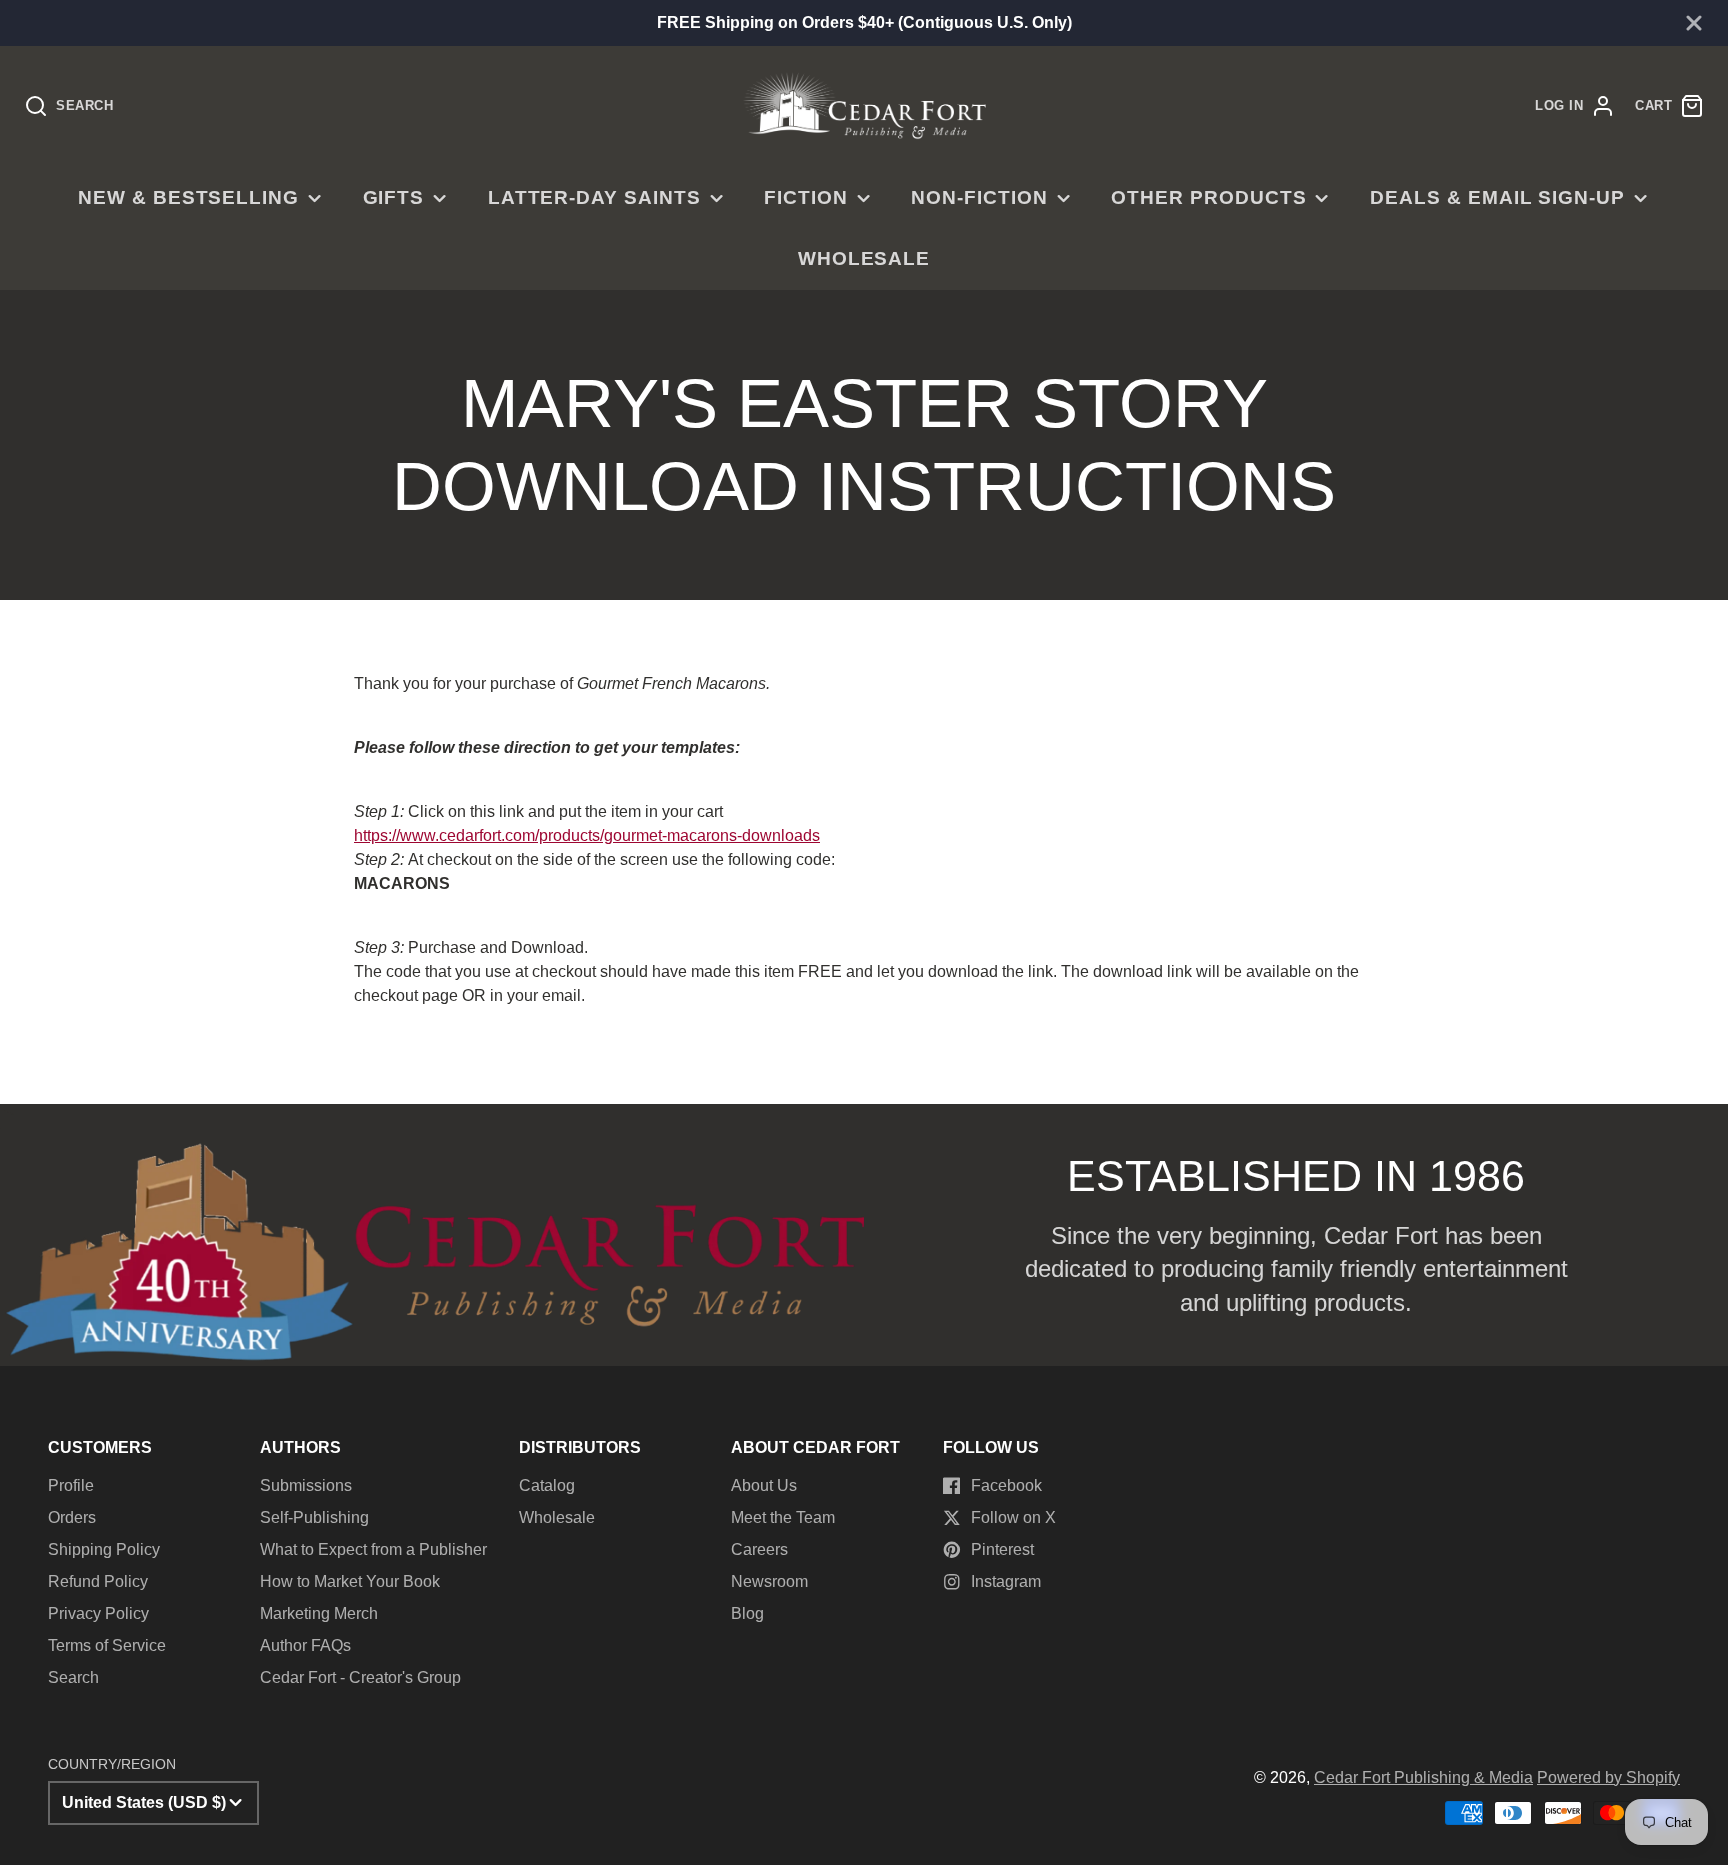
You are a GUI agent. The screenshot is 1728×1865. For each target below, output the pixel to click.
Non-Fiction (979, 197)
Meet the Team (783, 1517)
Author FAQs (305, 1645)
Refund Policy (98, 1581)
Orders (72, 1517)
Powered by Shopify (1608, 1777)
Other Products (1208, 197)
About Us (764, 1485)
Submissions (306, 1485)
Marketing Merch (319, 1613)
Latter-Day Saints (594, 197)
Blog (747, 1613)
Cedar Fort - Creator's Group (360, 1677)
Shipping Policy (104, 1549)
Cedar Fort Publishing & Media (1423, 1777)
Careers (759, 1549)
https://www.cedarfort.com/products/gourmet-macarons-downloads (587, 835)
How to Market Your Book (350, 1581)
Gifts (394, 197)
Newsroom (769, 1581)
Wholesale (864, 258)
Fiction (806, 197)
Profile (71, 1485)
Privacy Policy (98, 1613)
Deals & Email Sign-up (1497, 197)
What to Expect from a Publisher (373, 1549)
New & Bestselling (188, 197)
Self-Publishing (314, 1517)
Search (73, 1677)
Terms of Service (107, 1645)
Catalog (547, 1485)
